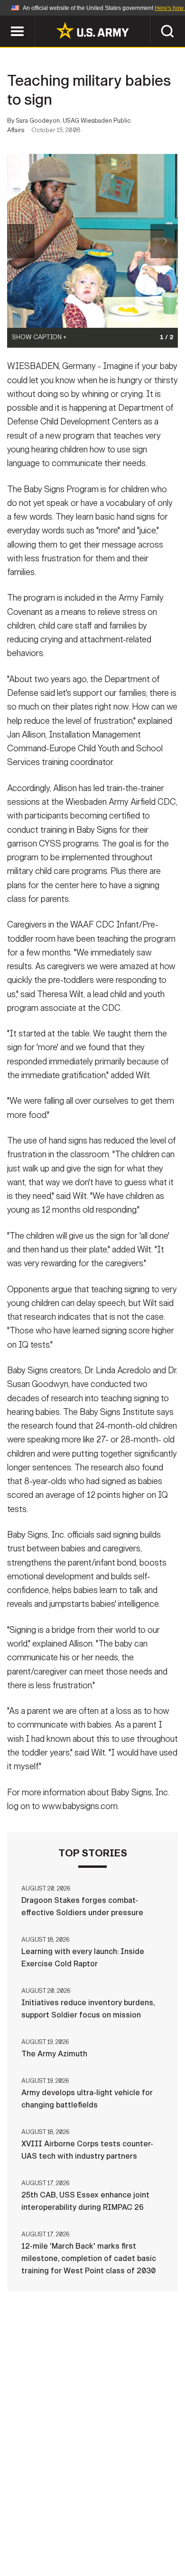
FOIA (158, 2534)
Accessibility (107, 2534)
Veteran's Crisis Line (121, 2547)
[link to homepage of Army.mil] (92, 30)
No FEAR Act (46, 2547)
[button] (5, 20)
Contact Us (87, 2522)
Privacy (138, 2522)
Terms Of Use (42, 2534)
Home (42, 2522)
